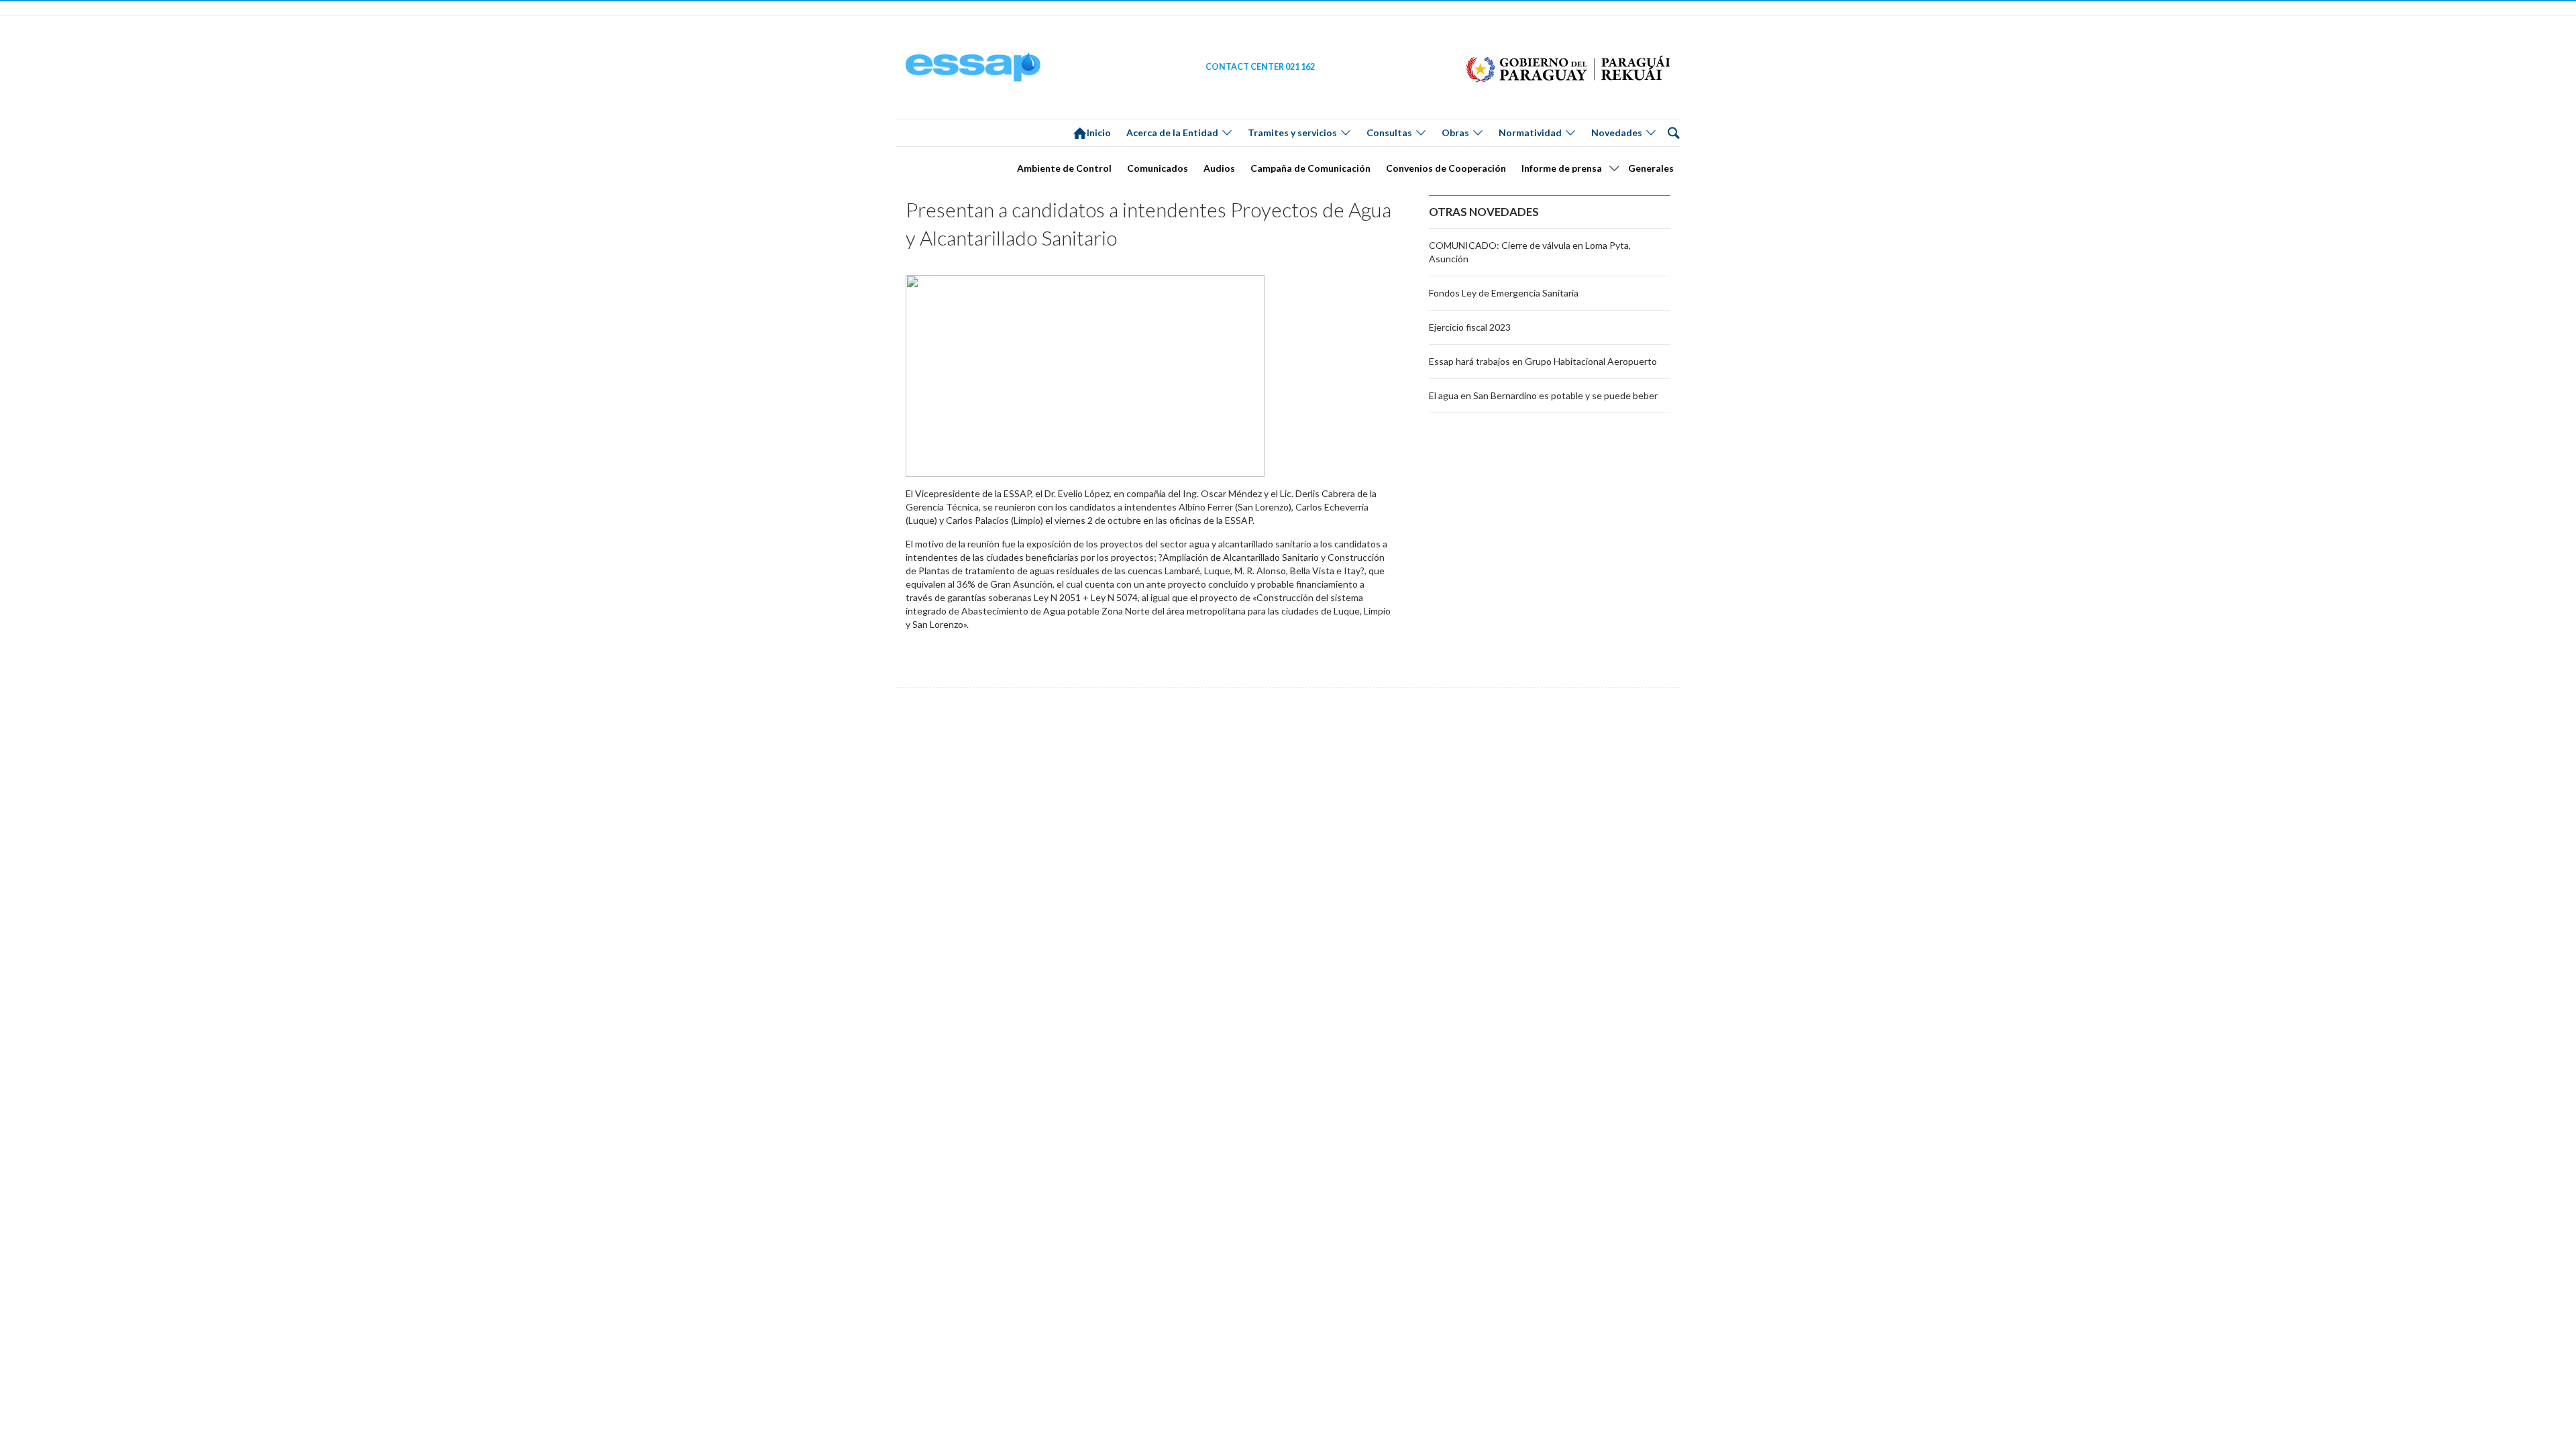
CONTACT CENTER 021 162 (1260, 67)
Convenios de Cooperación (1446, 168)
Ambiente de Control (1064, 168)
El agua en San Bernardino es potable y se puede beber (1543, 395)
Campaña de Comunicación (1310, 168)
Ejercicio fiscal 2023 (1470, 327)
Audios (1219, 168)
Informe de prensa (1562, 168)
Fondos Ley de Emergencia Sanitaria (1504, 293)
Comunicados (1158, 168)
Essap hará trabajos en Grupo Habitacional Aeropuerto (1543, 361)
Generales (1651, 168)
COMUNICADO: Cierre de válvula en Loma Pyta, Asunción (1530, 252)
